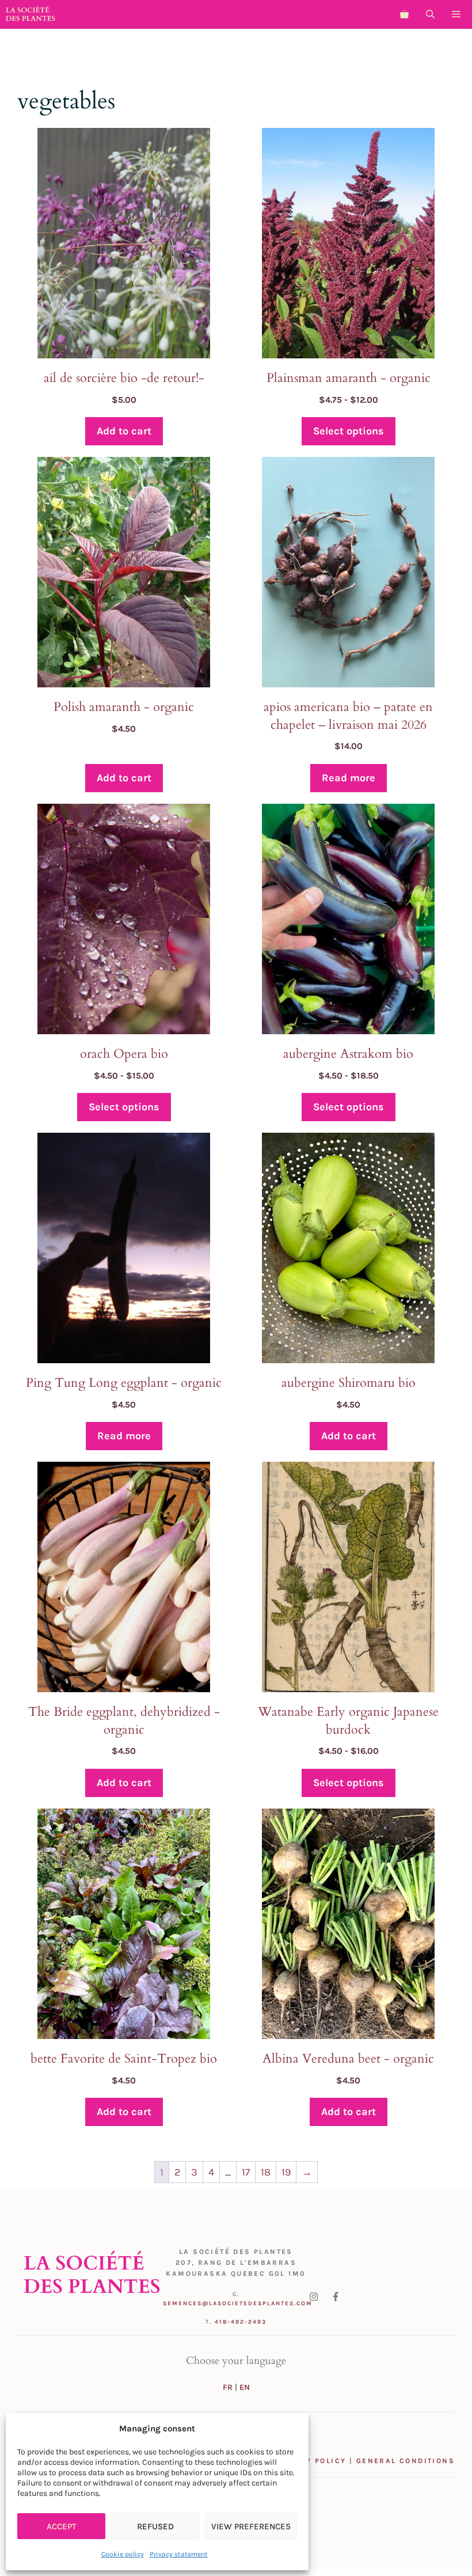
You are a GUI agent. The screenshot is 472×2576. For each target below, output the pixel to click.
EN (245, 2387)
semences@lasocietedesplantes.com (238, 2303)
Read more (349, 778)
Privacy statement (179, 2554)
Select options (349, 431)
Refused (155, 2526)
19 (286, 2172)
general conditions (406, 2461)
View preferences (251, 2526)
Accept (62, 2526)
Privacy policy (310, 2461)
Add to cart (124, 431)
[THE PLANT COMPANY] (31, 14)
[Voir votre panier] (404, 14)
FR (228, 2387)
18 (266, 2172)
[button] (430, 14)
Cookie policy (123, 2554)
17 (246, 2172)
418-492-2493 (241, 2322)
